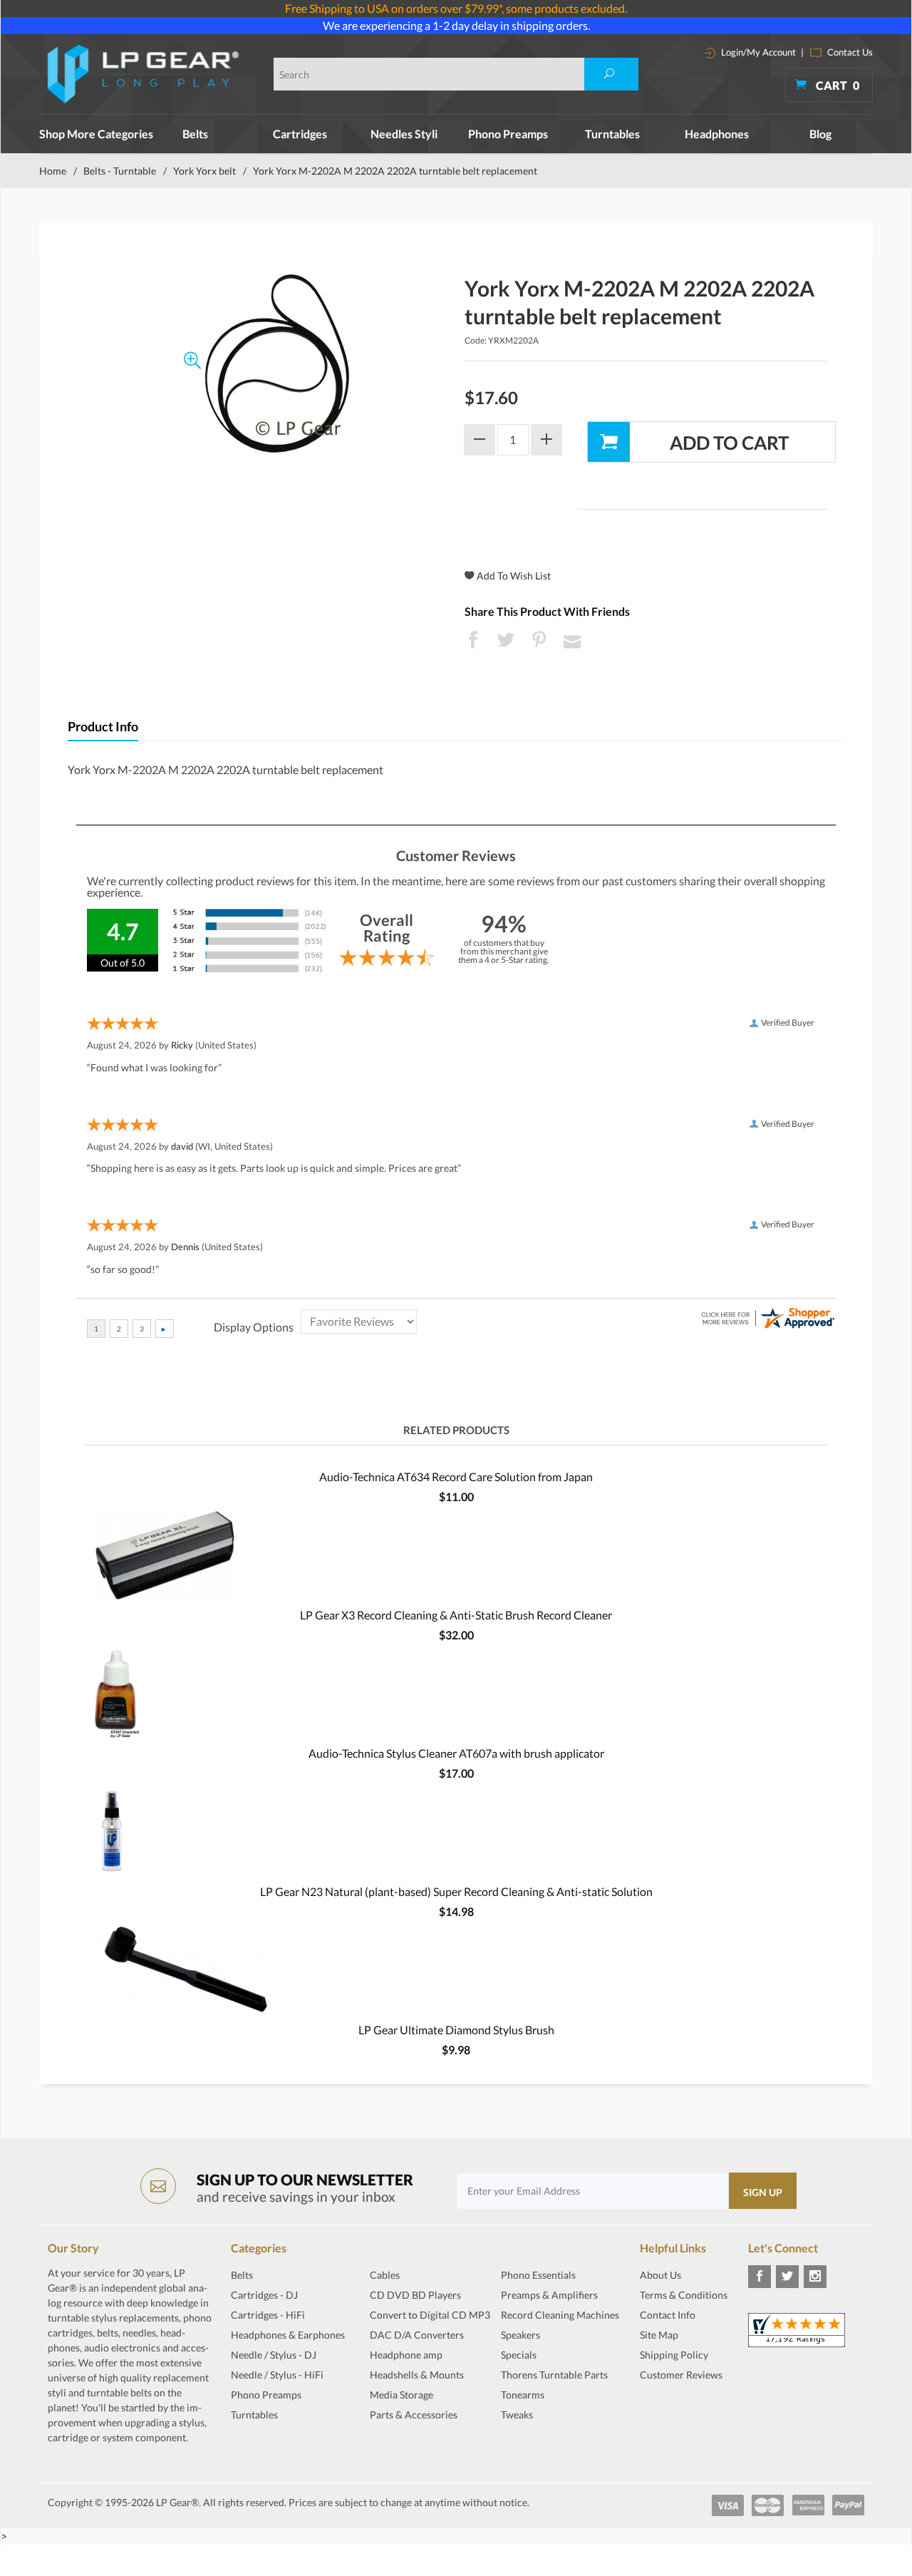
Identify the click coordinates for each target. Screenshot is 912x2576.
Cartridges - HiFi (268, 2315)
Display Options (254, 1327)
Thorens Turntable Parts (554, 2375)
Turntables (612, 134)
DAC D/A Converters (417, 2335)
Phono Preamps (508, 134)
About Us (660, 2275)
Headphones (717, 134)
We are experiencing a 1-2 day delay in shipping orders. (456, 25)
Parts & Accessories (414, 2415)
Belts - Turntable (120, 171)
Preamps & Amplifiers (549, 2295)
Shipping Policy (674, 2355)
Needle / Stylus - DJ (274, 2355)
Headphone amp (406, 2355)
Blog (820, 134)
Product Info (103, 727)
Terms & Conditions (684, 2295)
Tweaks (517, 2415)
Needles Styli (404, 134)
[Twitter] (787, 2277)
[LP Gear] (144, 74)
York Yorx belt (204, 171)
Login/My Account (757, 52)
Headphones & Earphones (288, 2335)
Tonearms (523, 2395)
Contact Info (668, 2315)
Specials (519, 2355)
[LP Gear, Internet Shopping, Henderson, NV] (675, 2410)
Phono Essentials (538, 2275)
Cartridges (300, 134)
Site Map (659, 2335)
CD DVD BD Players (415, 2295)
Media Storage (401, 2395)
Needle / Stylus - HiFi (277, 2375)
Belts (195, 134)
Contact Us (849, 52)
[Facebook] (760, 2277)
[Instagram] (815, 2277)
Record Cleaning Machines (560, 2315)
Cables (385, 2275)
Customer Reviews (681, 2375)
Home (53, 171)
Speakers (520, 2335)
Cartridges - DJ (264, 2295)
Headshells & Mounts (417, 2375)
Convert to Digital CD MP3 (430, 2315)
